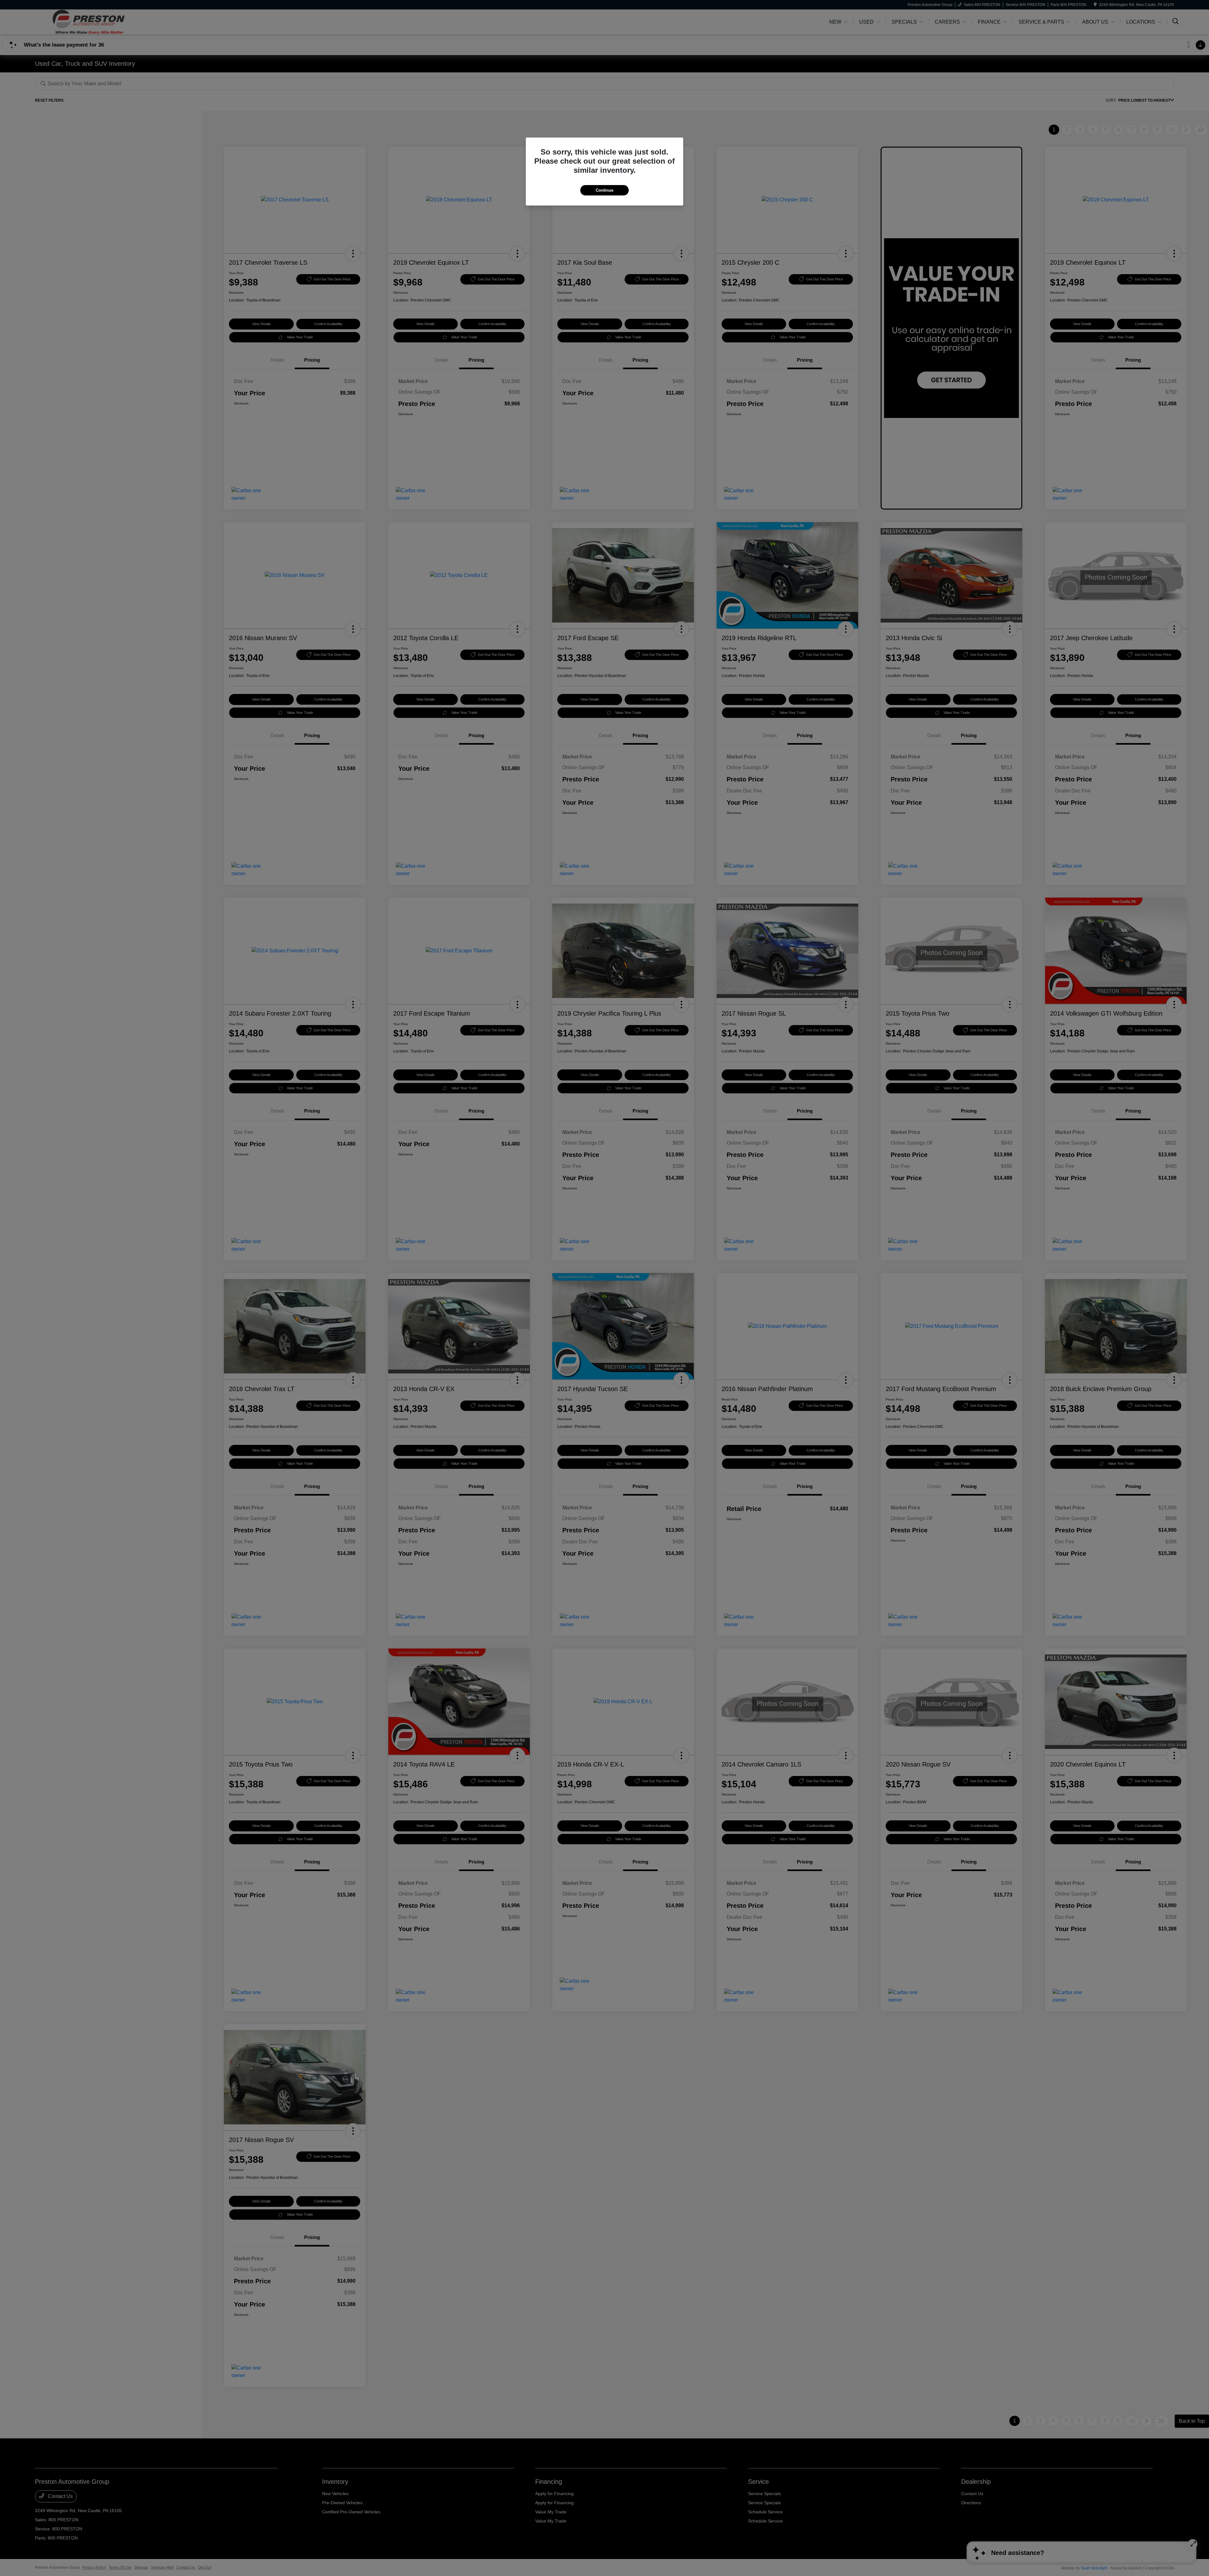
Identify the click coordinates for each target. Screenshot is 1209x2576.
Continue (604, 190)
